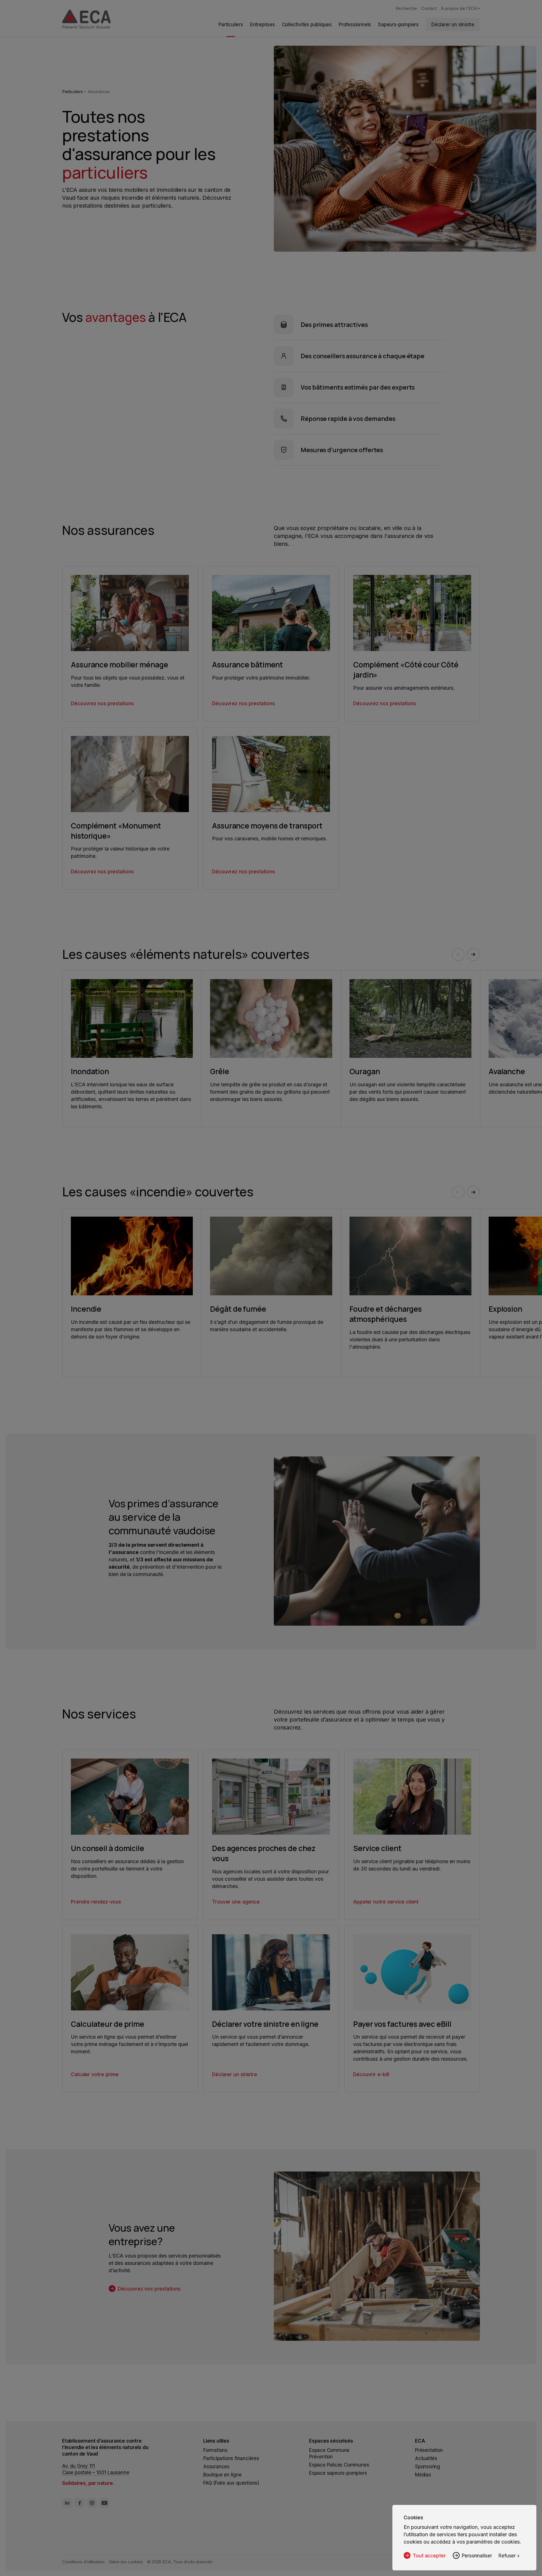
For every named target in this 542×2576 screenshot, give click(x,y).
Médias (423, 2475)
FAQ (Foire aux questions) (231, 2483)
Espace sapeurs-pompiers (338, 2473)
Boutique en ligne (222, 2475)
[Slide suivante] (473, 955)
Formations (215, 2450)
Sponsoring (428, 2467)
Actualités (426, 2458)
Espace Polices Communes (339, 2465)
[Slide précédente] (458, 955)
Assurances (99, 92)
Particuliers (73, 92)
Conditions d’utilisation (83, 2562)
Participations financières (231, 2458)
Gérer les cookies (126, 2562)
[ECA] (86, 20)
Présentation (429, 2450)
